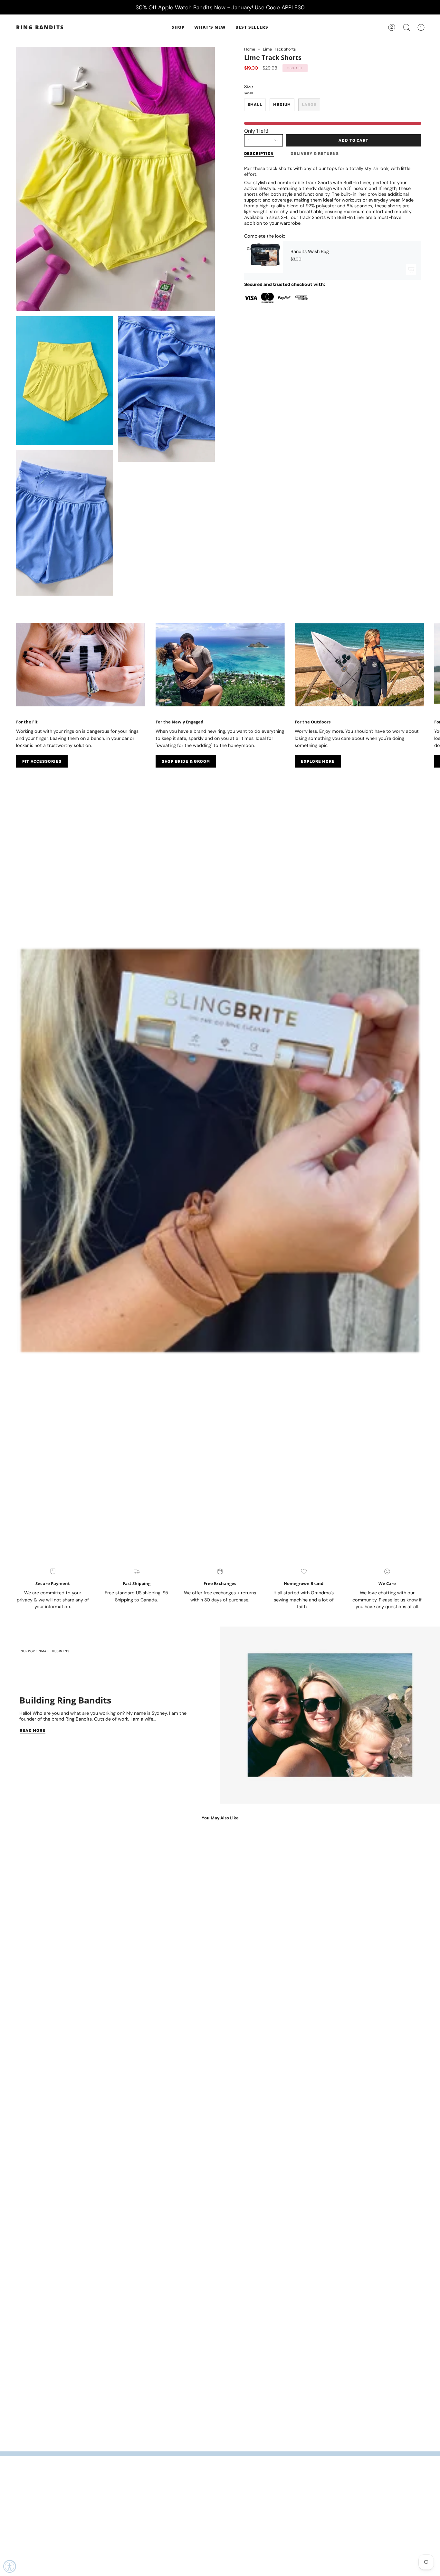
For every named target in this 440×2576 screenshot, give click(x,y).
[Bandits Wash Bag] (263, 260)
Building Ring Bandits (65, 1700)
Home (250, 49)
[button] (178, 27)
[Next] (430, 668)
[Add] (411, 269)
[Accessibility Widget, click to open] (10, 2566)
